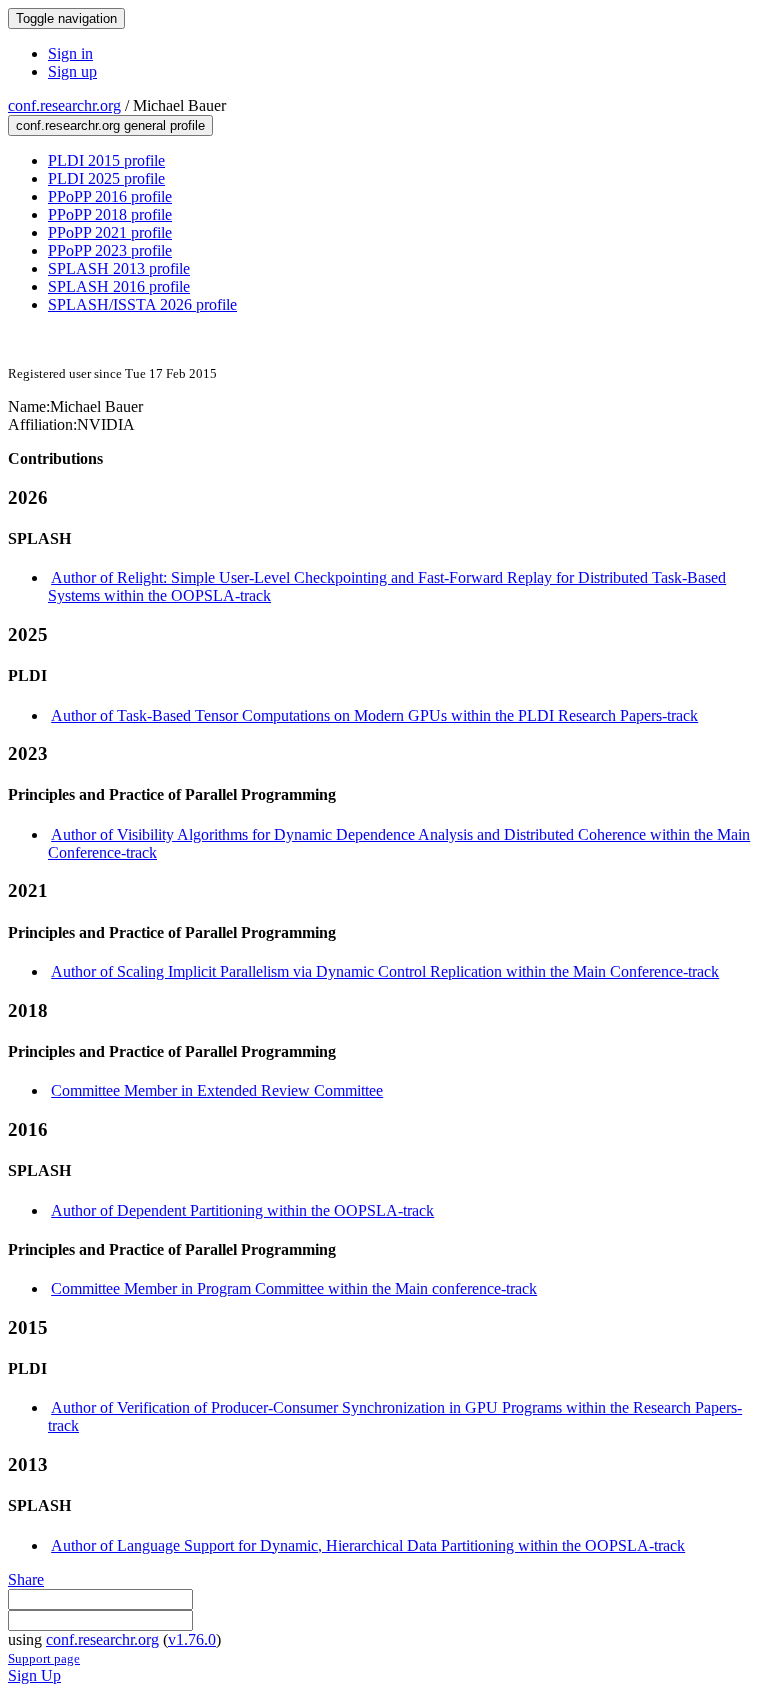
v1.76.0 (192, 1639)
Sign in (70, 53)
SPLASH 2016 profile (119, 286)
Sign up (72, 71)
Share (26, 1579)
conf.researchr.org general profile (110, 125)
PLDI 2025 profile (106, 178)
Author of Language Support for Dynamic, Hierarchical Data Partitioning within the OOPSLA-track (368, 1545)
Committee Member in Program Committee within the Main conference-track (294, 1288)
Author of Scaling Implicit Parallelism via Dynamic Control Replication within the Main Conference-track (385, 971)
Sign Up (34, 1675)
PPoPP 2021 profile (110, 232)
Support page (44, 1658)
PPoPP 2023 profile (110, 250)
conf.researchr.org (64, 105)
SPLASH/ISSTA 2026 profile (142, 304)
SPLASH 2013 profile (119, 268)
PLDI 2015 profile (106, 160)
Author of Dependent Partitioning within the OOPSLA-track (242, 1210)
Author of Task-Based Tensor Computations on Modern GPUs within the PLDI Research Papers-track (374, 715)
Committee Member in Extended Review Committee (217, 1090)
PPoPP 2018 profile (110, 214)
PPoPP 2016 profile (110, 196)
